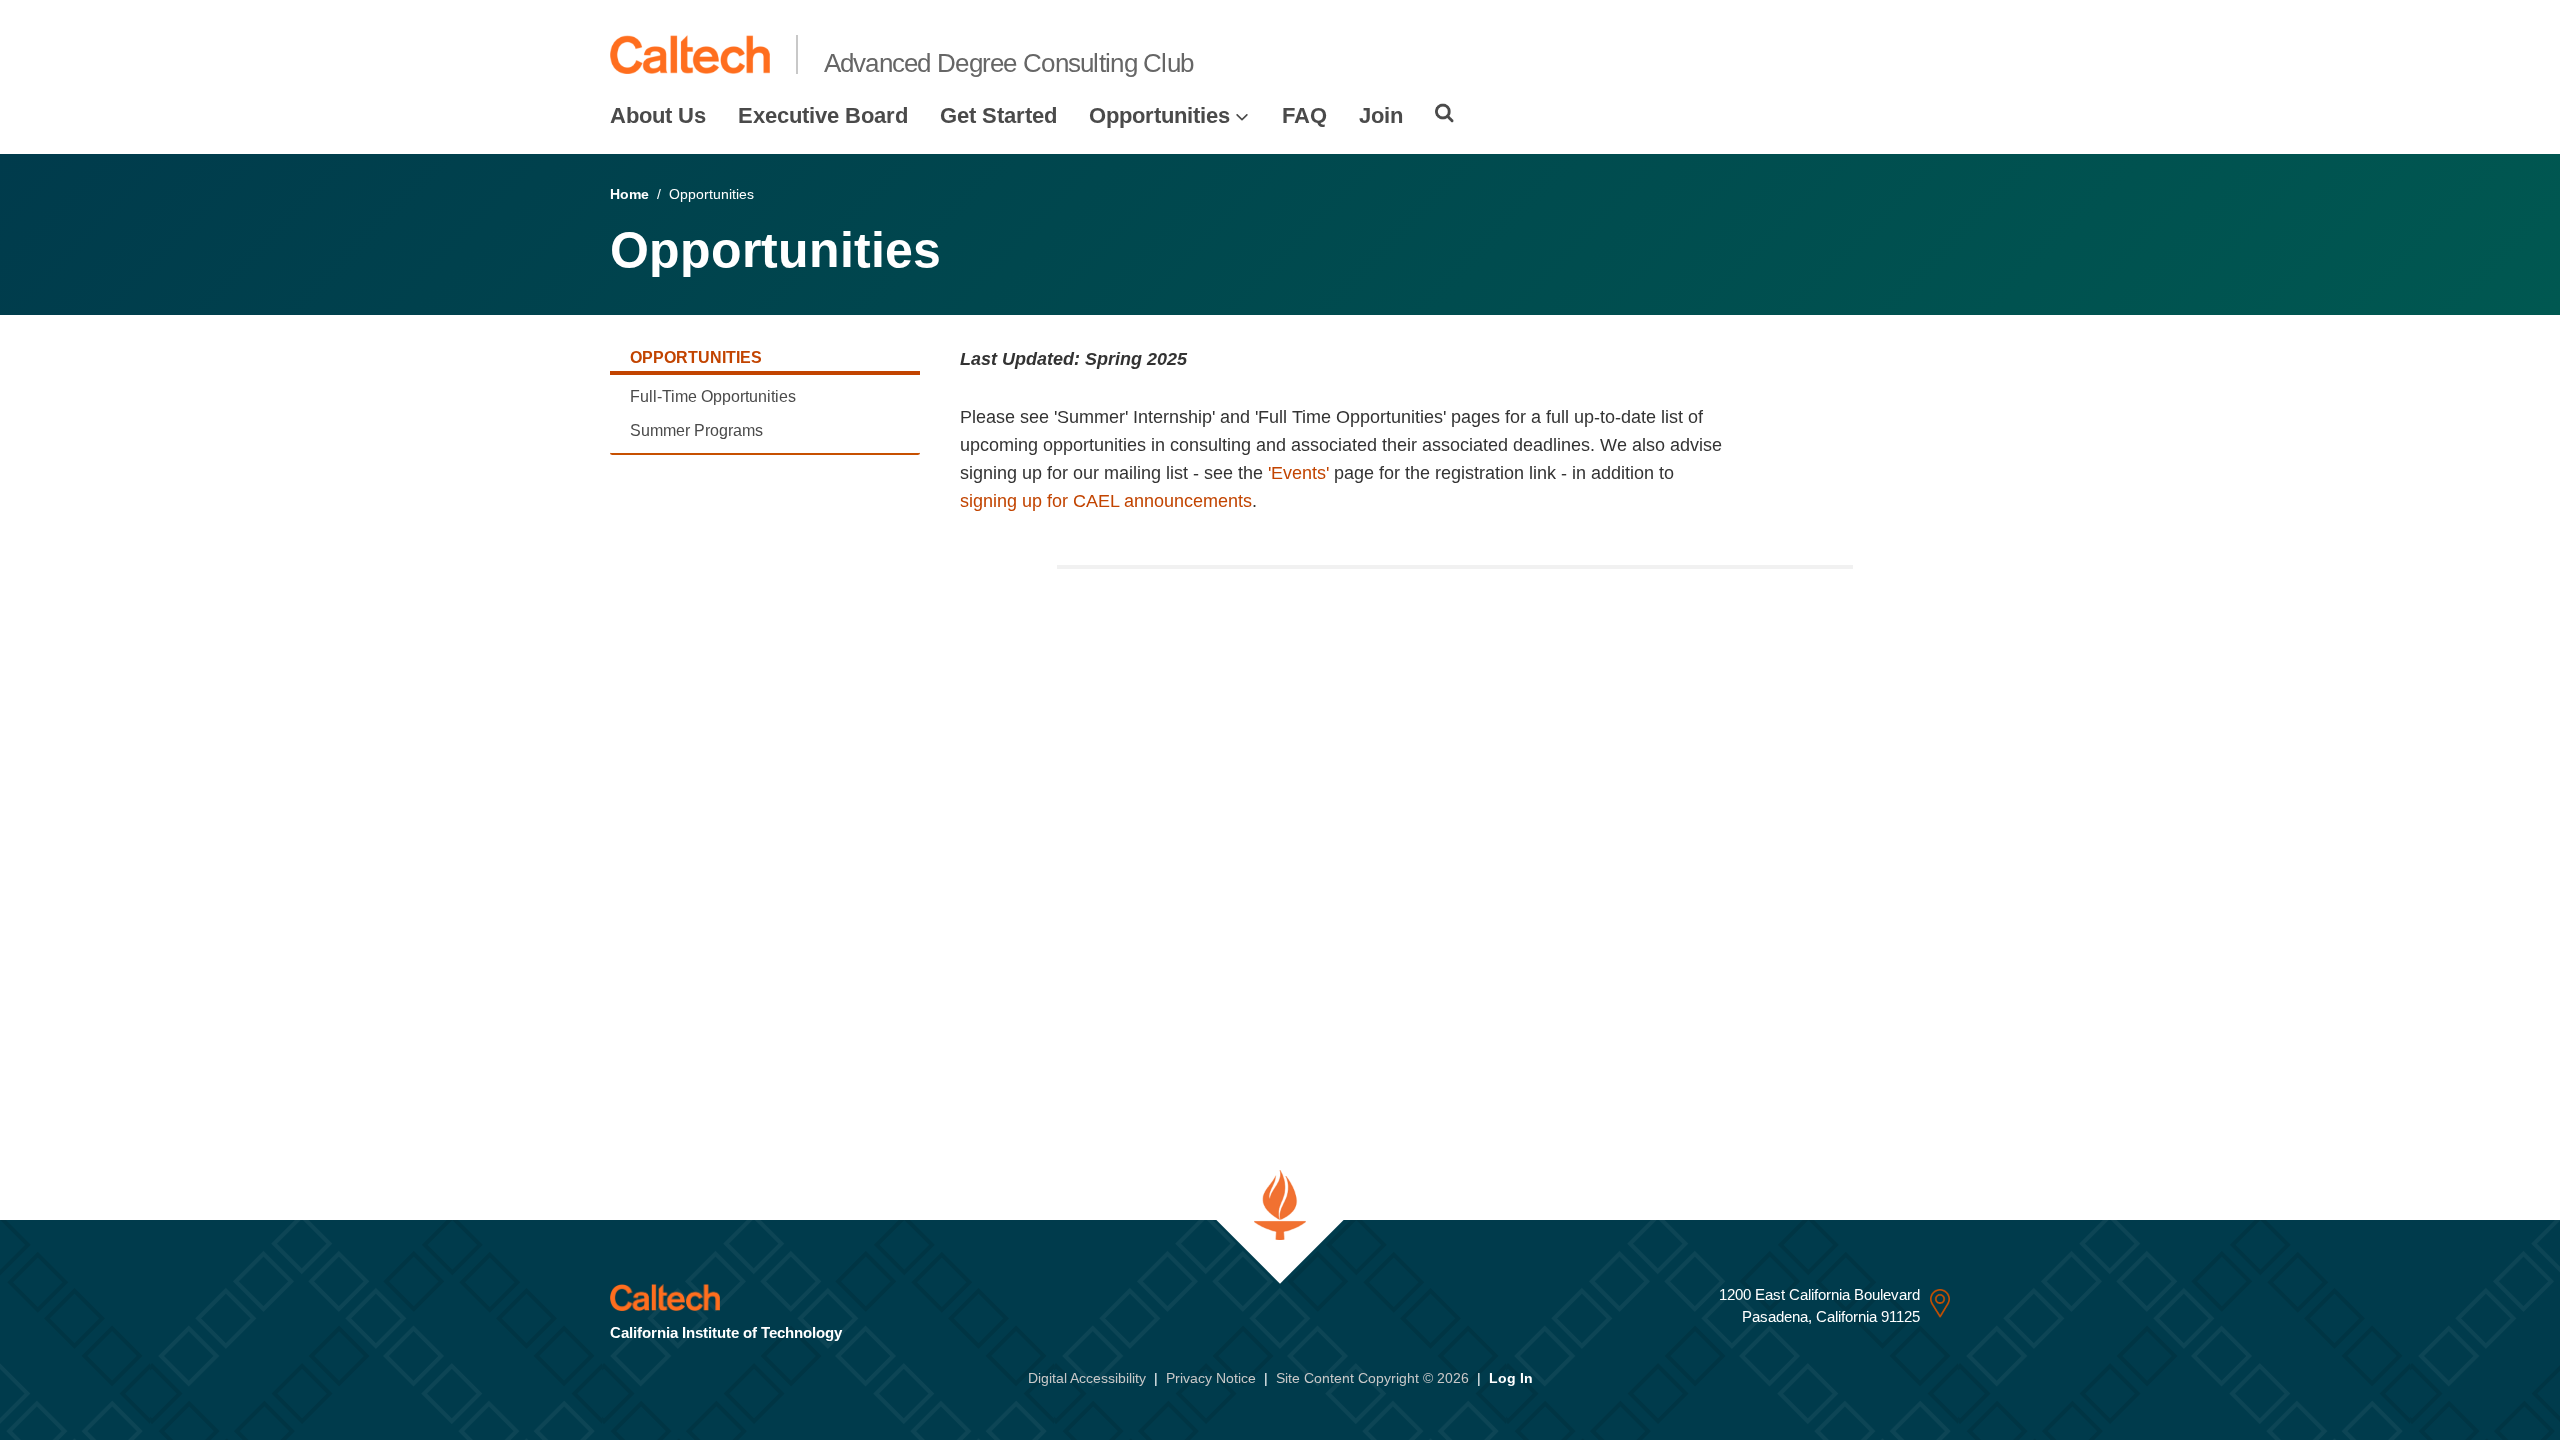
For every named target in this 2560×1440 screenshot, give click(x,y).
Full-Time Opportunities (713, 396)
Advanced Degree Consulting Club (1009, 63)
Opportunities (1159, 115)
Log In (1511, 1378)
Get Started (998, 115)
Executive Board (823, 115)
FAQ (1304, 115)
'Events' (1298, 473)
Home (629, 194)
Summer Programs (696, 430)
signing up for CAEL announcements (1106, 501)
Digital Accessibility (1087, 1378)
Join (1381, 115)
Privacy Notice (1211, 1378)
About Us (658, 115)
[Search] (1444, 113)
